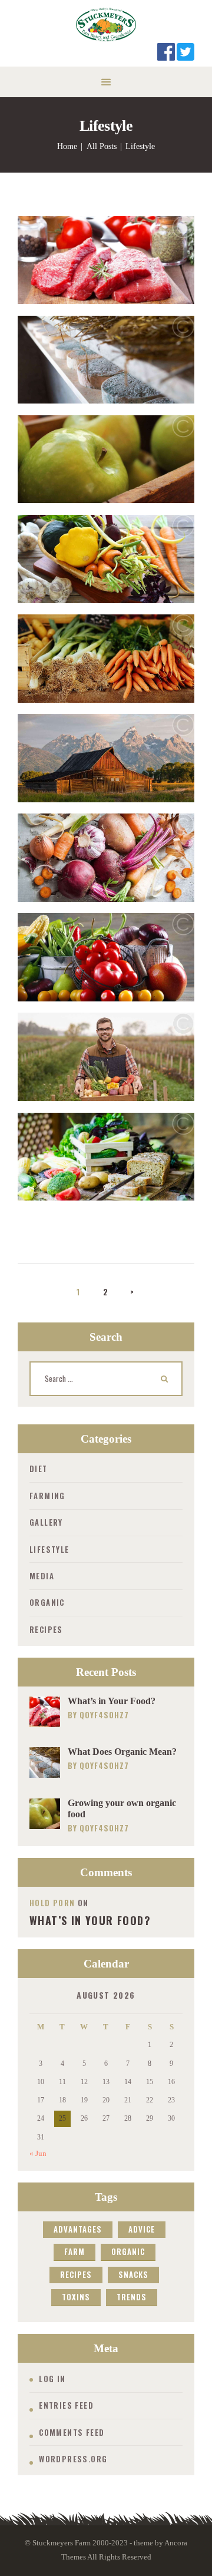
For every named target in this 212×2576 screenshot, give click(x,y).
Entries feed (66, 2405)
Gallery (46, 1522)
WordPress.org (73, 2459)
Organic (47, 1602)
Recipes (46, 1629)
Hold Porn (52, 1903)
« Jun (38, 2153)
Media (42, 1576)
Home (67, 146)
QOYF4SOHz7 (104, 1715)
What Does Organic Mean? (122, 1752)
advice (142, 2229)
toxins (76, 2297)
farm (74, 2251)
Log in (52, 2379)
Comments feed (72, 2432)
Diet (39, 1469)
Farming (47, 1496)
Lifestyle (49, 1549)
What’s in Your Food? (112, 1701)
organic (128, 2251)
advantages (78, 2229)
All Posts (102, 146)
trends (132, 2297)
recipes (76, 2274)
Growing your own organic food (122, 1808)
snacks (133, 2274)
